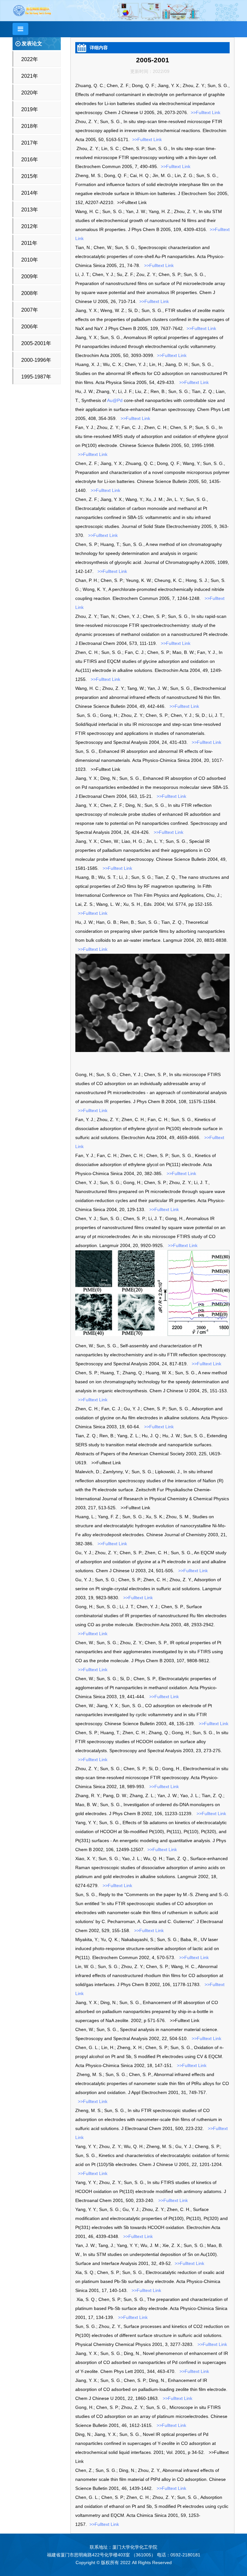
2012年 (30, 226)
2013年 (30, 210)
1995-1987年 (36, 377)
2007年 (30, 310)
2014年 (30, 193)
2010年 (30, 260)
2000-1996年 (36, 360)
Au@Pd (115, 400)
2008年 (30, 293)
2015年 (30, 176)
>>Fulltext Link (205, 112)
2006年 (30, 327)
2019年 (30, 109)
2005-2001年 (36, 343)
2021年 (30, 76)
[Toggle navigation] (20, 29)
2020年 (30, 93)
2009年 (30, 276)
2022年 (30, 59)
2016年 (30, 160)
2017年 (30, 143)
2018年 (30, 126)
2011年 (29, 243)
